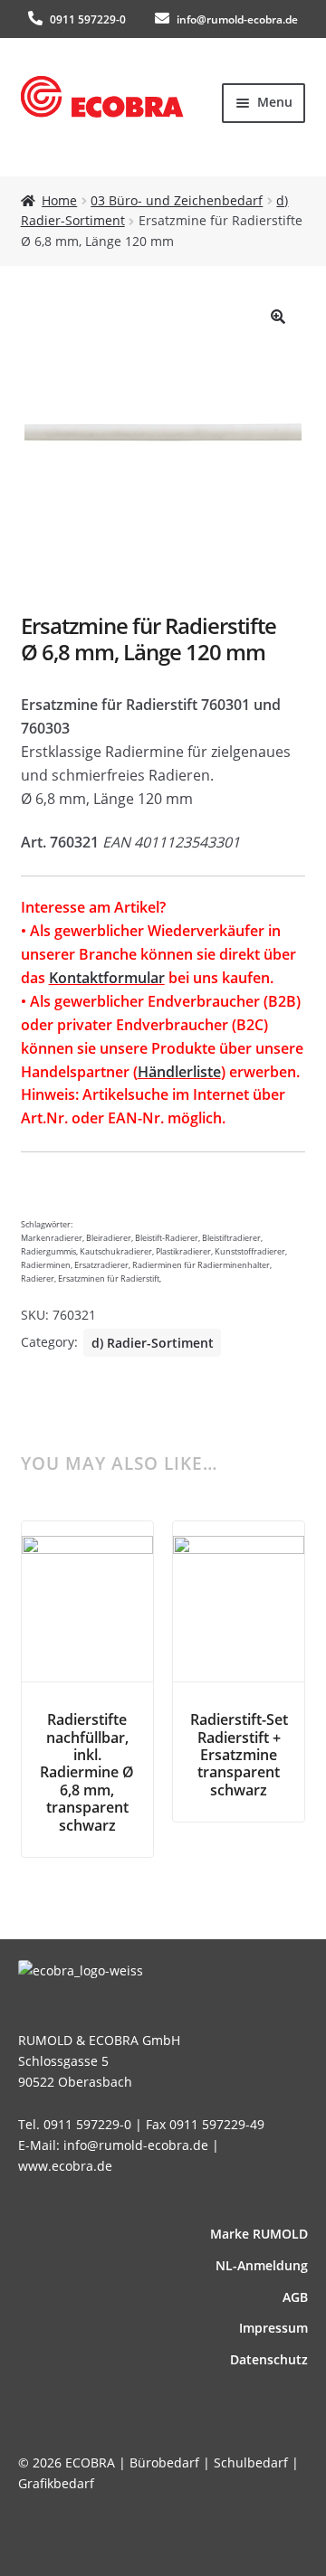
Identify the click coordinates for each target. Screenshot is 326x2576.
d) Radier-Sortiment (153, 1343)
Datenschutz (269, 2359)
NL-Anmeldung (262, 2265)
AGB (295, 2297)
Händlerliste (179, 1072)
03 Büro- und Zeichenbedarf (177, 200)
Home (59, 200)
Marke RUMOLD (259, 2234)
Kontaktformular (107, 978)
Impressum (273, 2328)
